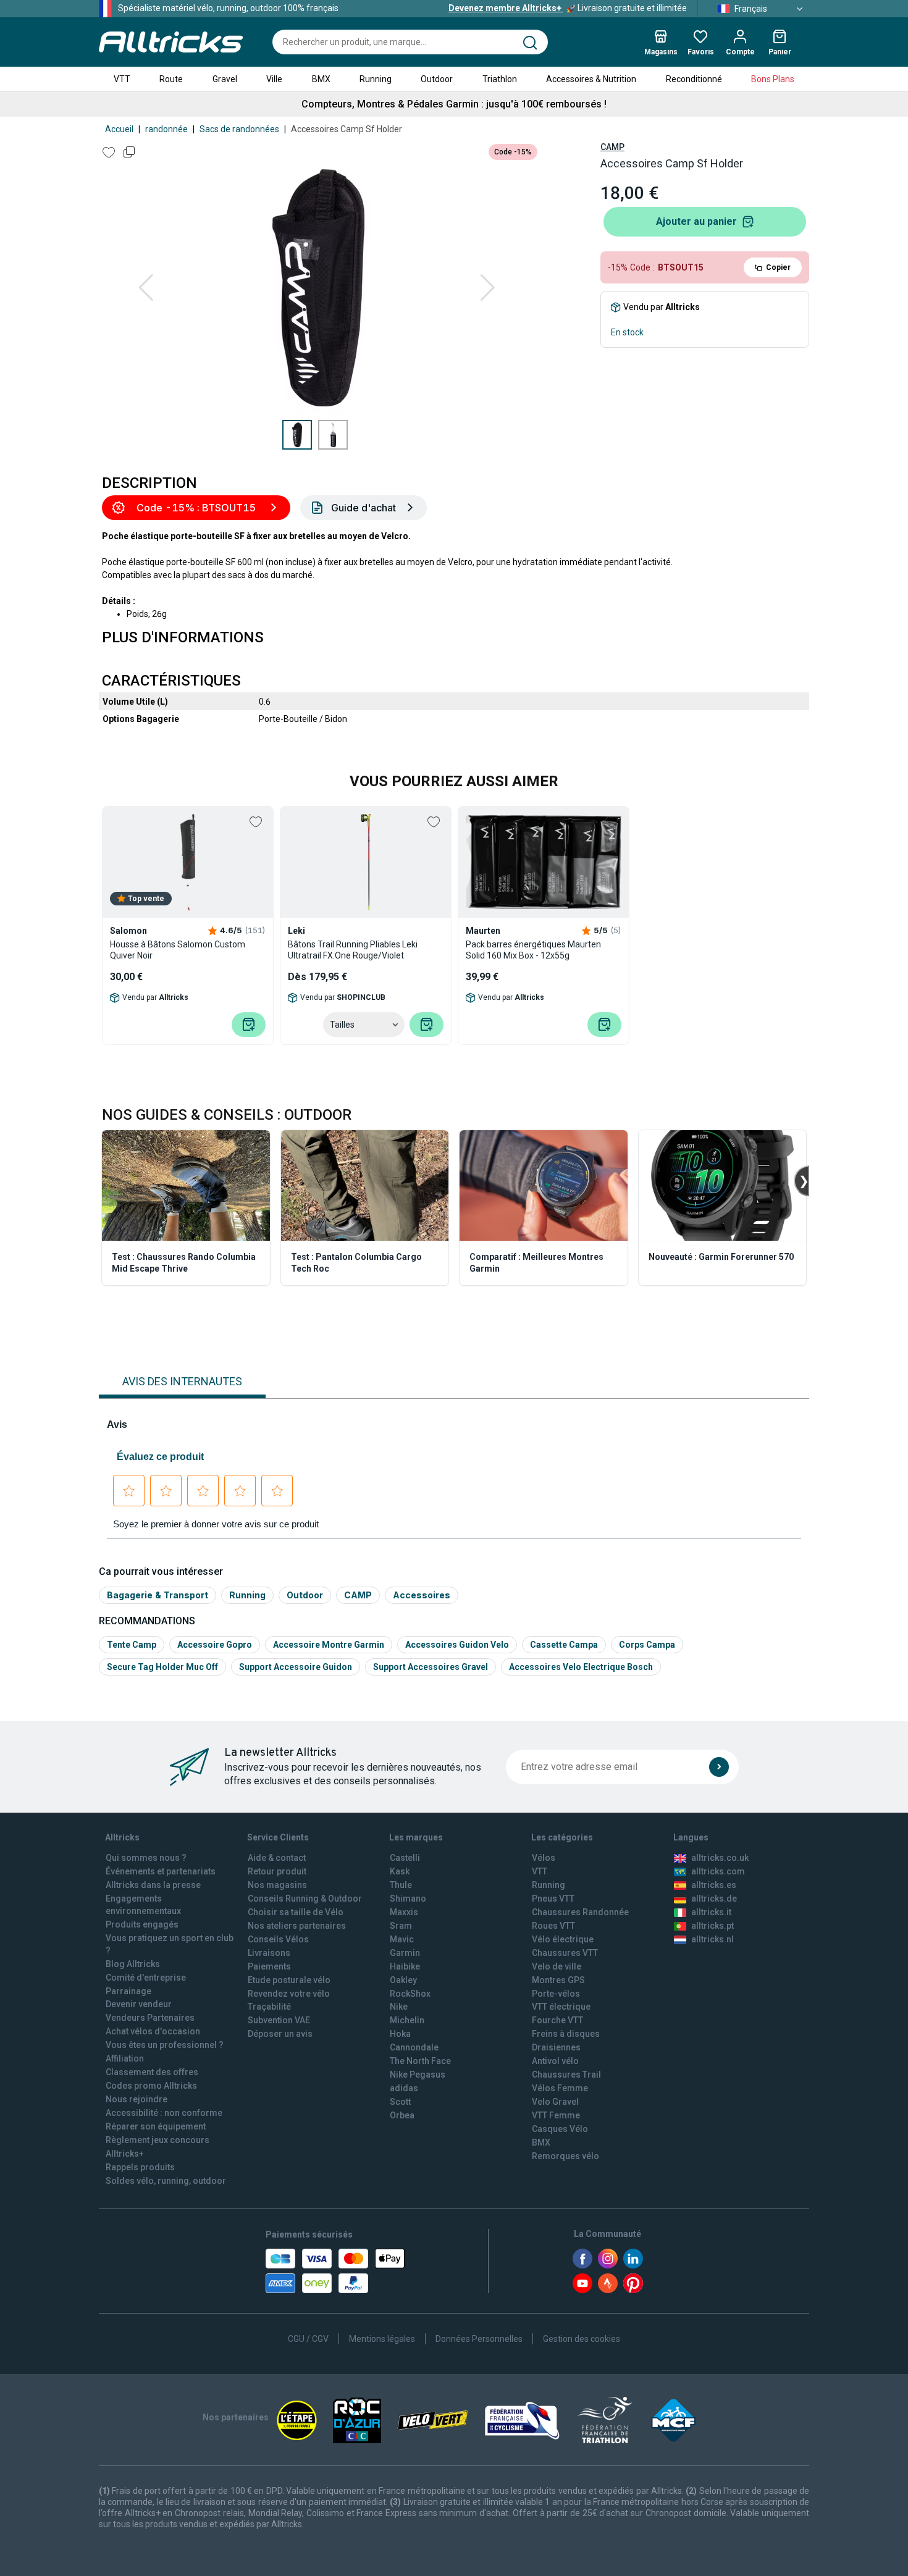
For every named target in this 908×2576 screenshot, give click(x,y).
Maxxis (404, 1912)
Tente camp (132, 1645)
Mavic (402, 1939)
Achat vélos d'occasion (153, 2031)
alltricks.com (718, 1871)
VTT (122, 79)
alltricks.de (714, 1898)
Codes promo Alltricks (151, 2086)
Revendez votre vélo (289, 1994)
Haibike (405, 1966)
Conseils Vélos (278, 1939)
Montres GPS (558, 1980)
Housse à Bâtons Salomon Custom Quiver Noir (178, 950)
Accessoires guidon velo (457, 1645)
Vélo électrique (563, 1939)
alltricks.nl (713, 1939)
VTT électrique (561, 2007)
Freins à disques (566, 2034)
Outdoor (437, 79)
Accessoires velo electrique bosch (581, 1667)
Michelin (407, 2020)
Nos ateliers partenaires (297, 1926)
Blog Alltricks (133, 1964)
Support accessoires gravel (431, 1667)
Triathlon (500, 79)
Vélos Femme (560, 2088)
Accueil (119, 129)
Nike (399, 2007)
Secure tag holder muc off (162, 1667)
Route (171, 79)
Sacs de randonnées (239, 129)
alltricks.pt (713, 1926)
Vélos (544, 1858)
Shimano (408, 1898)
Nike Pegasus (418, 2075)
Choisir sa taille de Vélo (296, 1912)
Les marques (416, 1837)
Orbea (402, 2115)
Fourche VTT (557, 2020)
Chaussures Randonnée (580, 1912)
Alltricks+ (125, 2154)
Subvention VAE (279, 2020)
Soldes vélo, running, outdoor (166, 2181)
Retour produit (277, 1871)
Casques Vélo (560, 2129)
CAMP (612, 147)
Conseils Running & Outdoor (305, 1898)
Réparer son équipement (156, 2126)
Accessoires (422, 1595)
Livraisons (269, 1953)
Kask (400, 1871)
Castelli (405, 1858)
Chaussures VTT (565, 1953)
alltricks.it (711, 1912)
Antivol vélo (555, 2061)
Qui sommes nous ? (146, 1858)
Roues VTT (553, 1926)
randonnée (166, 129)
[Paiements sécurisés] (335, 2271)
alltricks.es (714, 1885)
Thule (401, 1885)
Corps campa (647, 1645)
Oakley (403, 1980)
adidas (404, 2088)
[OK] (719, 1767)
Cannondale (414, 2047)
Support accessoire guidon (296, 1667)
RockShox (410, 1994)
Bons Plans (773, 79)
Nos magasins (277, 1885)
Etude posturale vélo (289, 1980)
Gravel (225, 79)
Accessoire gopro (215, 1645)
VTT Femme (556, 2115)
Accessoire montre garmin (329, 1645)
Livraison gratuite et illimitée (568, 8)
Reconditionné (694, 79)
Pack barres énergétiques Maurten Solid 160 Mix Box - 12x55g (533, 950)
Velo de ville (557, 1966)
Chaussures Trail (566, 2075)
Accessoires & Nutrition (591, 79)
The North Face (420, 2061)
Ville (274, 79)
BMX (321, 79)
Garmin (405, 1953)
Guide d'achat (364, 508)
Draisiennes (556, 2047)
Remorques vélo (565, 2156)
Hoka (400, 2034)
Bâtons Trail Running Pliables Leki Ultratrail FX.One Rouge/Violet (353, 950)
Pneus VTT (553, 1898)
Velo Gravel (555, 2102)
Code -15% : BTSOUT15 (196, 508)
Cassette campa (564, 1645)
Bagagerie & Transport (158, 1595)
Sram (401, 1926)
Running (376, 79)
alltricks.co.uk (720, 1858)
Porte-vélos (556, 1994)
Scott (400, 2102)
